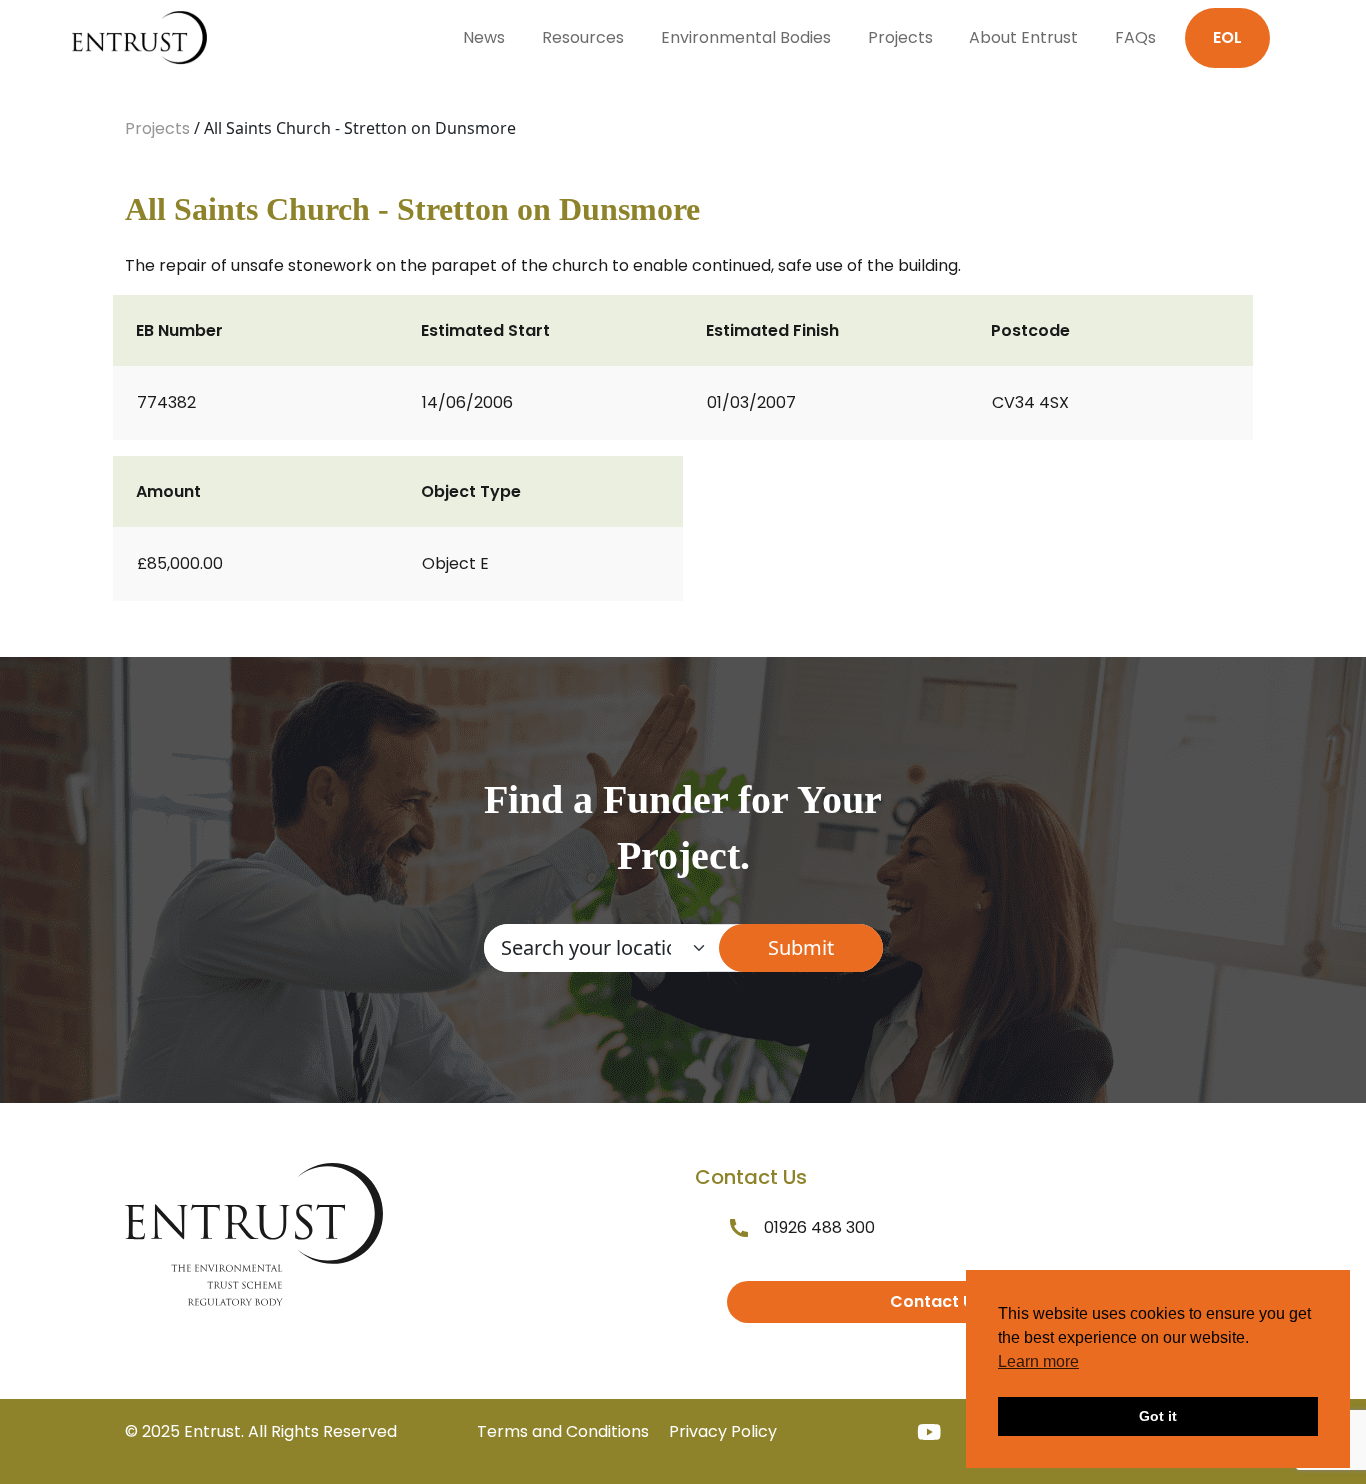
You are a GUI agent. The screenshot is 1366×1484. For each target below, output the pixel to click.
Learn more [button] (1038, 1361)
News (484, 37)
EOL (1227, 37)
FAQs (1135, 37)
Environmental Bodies (746, 37)
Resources (583, 37)
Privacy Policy (723, 1431)
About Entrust (1023, 37)
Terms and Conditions (563, 1431)
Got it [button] (1158, 1416)
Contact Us (936, 1301)
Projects (900, 37)
